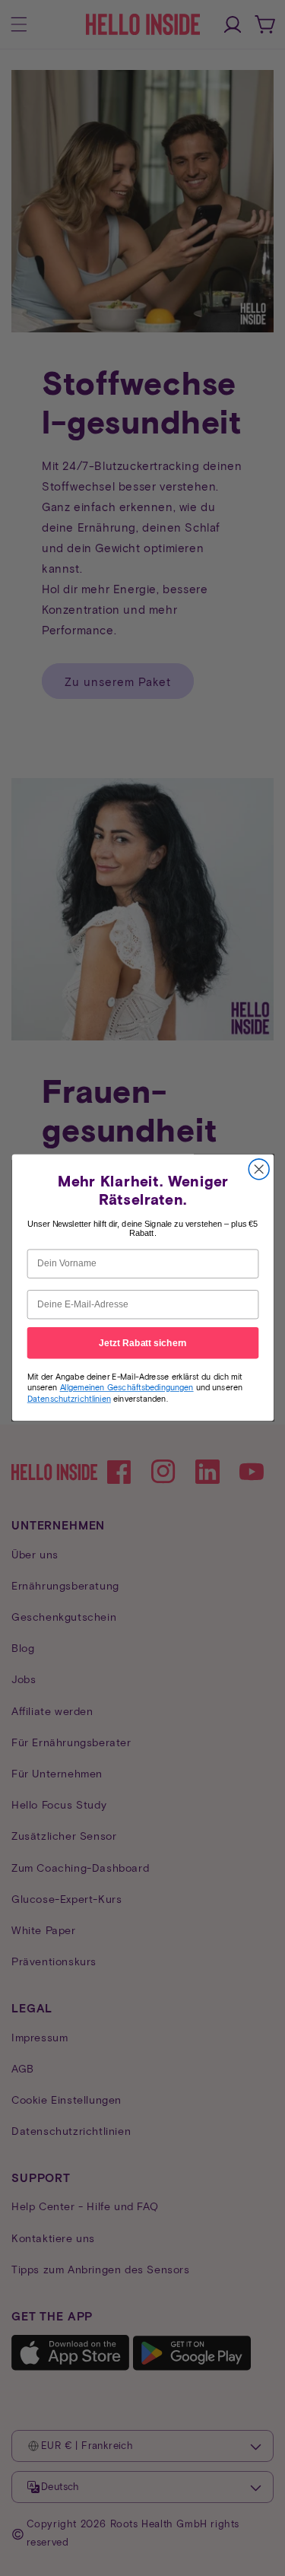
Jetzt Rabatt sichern (143, 1343)
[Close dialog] (259, 1169)
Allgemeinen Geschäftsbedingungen (126, 1388)
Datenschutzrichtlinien (68, 1399)
